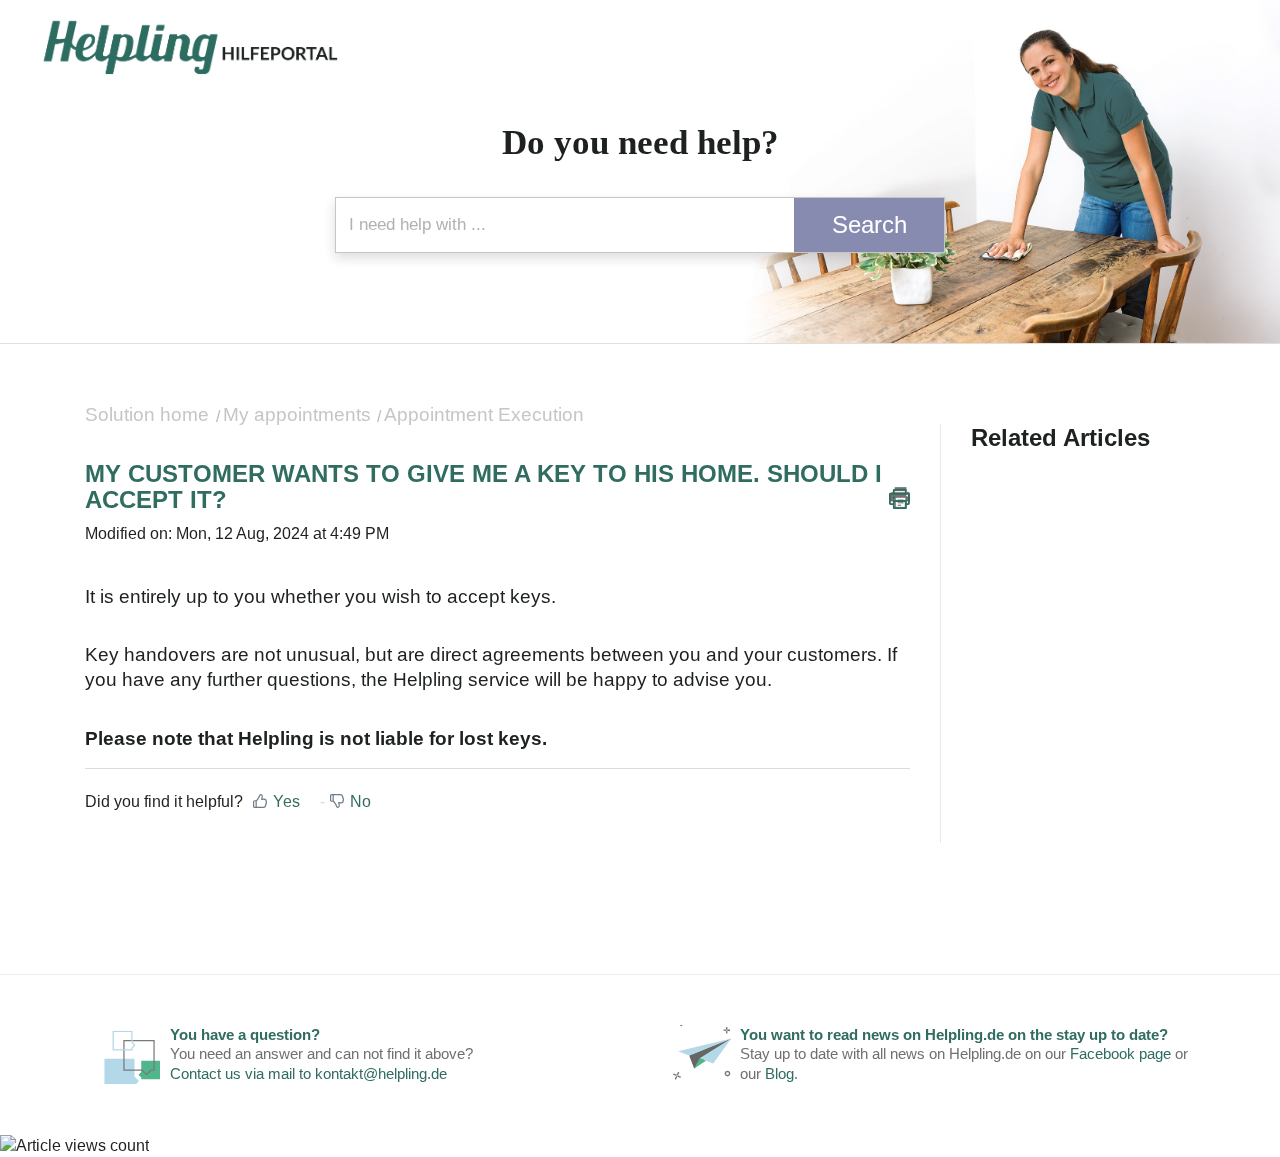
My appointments (297, 414)
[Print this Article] (899, 498)
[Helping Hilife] (190, 48)
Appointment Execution (484, 414)
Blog (779, 1073)
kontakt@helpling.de (381, 1073)
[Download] (603, 317)
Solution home (149, 414)
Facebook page (1120, 1053)
